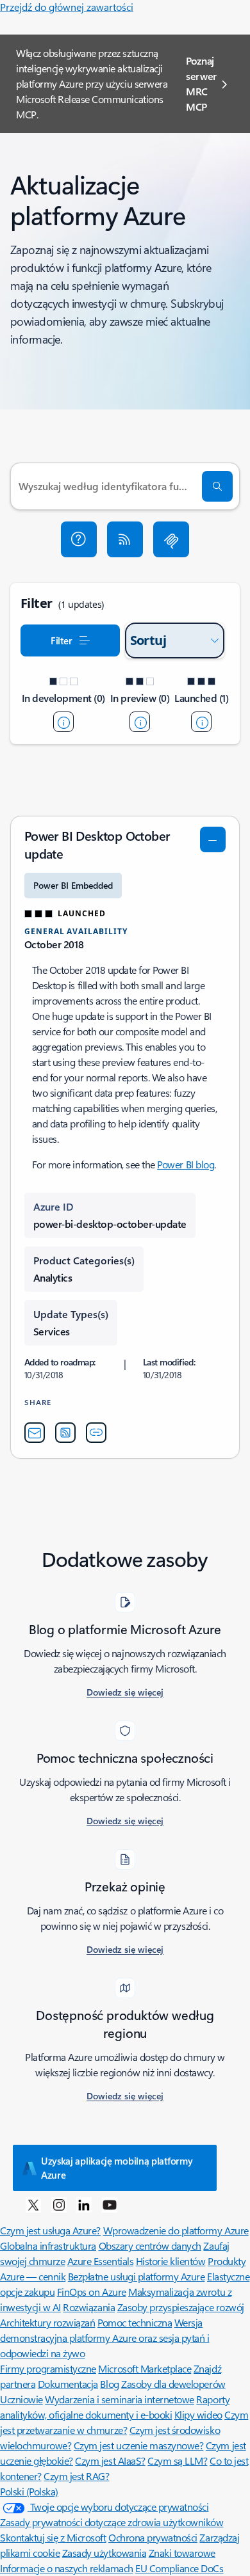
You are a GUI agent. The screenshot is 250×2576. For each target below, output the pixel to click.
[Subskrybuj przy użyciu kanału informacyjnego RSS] (125, 539)
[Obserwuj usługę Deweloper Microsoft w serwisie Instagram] (59, 2204)
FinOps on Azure (92, 2292)
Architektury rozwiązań (47, 2322)
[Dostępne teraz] (201, 722)
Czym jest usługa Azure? (50, 2230)
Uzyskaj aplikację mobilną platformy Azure (117, 2168)
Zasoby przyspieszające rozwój (181, 2307)
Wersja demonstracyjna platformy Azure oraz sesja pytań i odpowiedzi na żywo (104, 2338)
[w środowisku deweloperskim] (63, 722)
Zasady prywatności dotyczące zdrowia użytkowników (112, 2522)
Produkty (227, 2261)
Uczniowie (21, 2399)
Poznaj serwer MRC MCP (201, 83)
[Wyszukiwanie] (217, 486)
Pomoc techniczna (135, 2322)
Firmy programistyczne (48, 2368)
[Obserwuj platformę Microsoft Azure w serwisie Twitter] (33, 2204)
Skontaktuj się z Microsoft (53, 2537)
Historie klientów (171, 2261)
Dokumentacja (68, 2384)
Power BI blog (186, 1164)
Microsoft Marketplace (145, 2368)
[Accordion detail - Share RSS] (65, 1433)
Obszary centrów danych (150, 2246)
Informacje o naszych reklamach (67, 2568)
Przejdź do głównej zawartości (67, 7)
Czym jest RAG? (76, 2476)
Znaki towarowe (182, 2553)
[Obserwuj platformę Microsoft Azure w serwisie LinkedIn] (84, 2204)
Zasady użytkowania (104, 2553)
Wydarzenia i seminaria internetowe (120, 2399)
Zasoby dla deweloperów (173, 2384)
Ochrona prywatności (153, 2537)
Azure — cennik (33, 2276)
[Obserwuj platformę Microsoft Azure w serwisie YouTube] (110, 2204)
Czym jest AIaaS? (110, 2461)
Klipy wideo (198, 2414)
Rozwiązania (89, 2307)
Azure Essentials (100, 2261)
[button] (79, 539)
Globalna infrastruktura (48, 2246)
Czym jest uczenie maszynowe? (139, 2445)
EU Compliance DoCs (179, 2568)
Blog (109, 2384)
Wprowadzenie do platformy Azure (176, 2230)
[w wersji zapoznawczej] (140, 722)
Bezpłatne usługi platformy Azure (137, 2276)
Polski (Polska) (29, 2491)
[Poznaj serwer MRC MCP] (171, 539)
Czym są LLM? (177, 2461)
